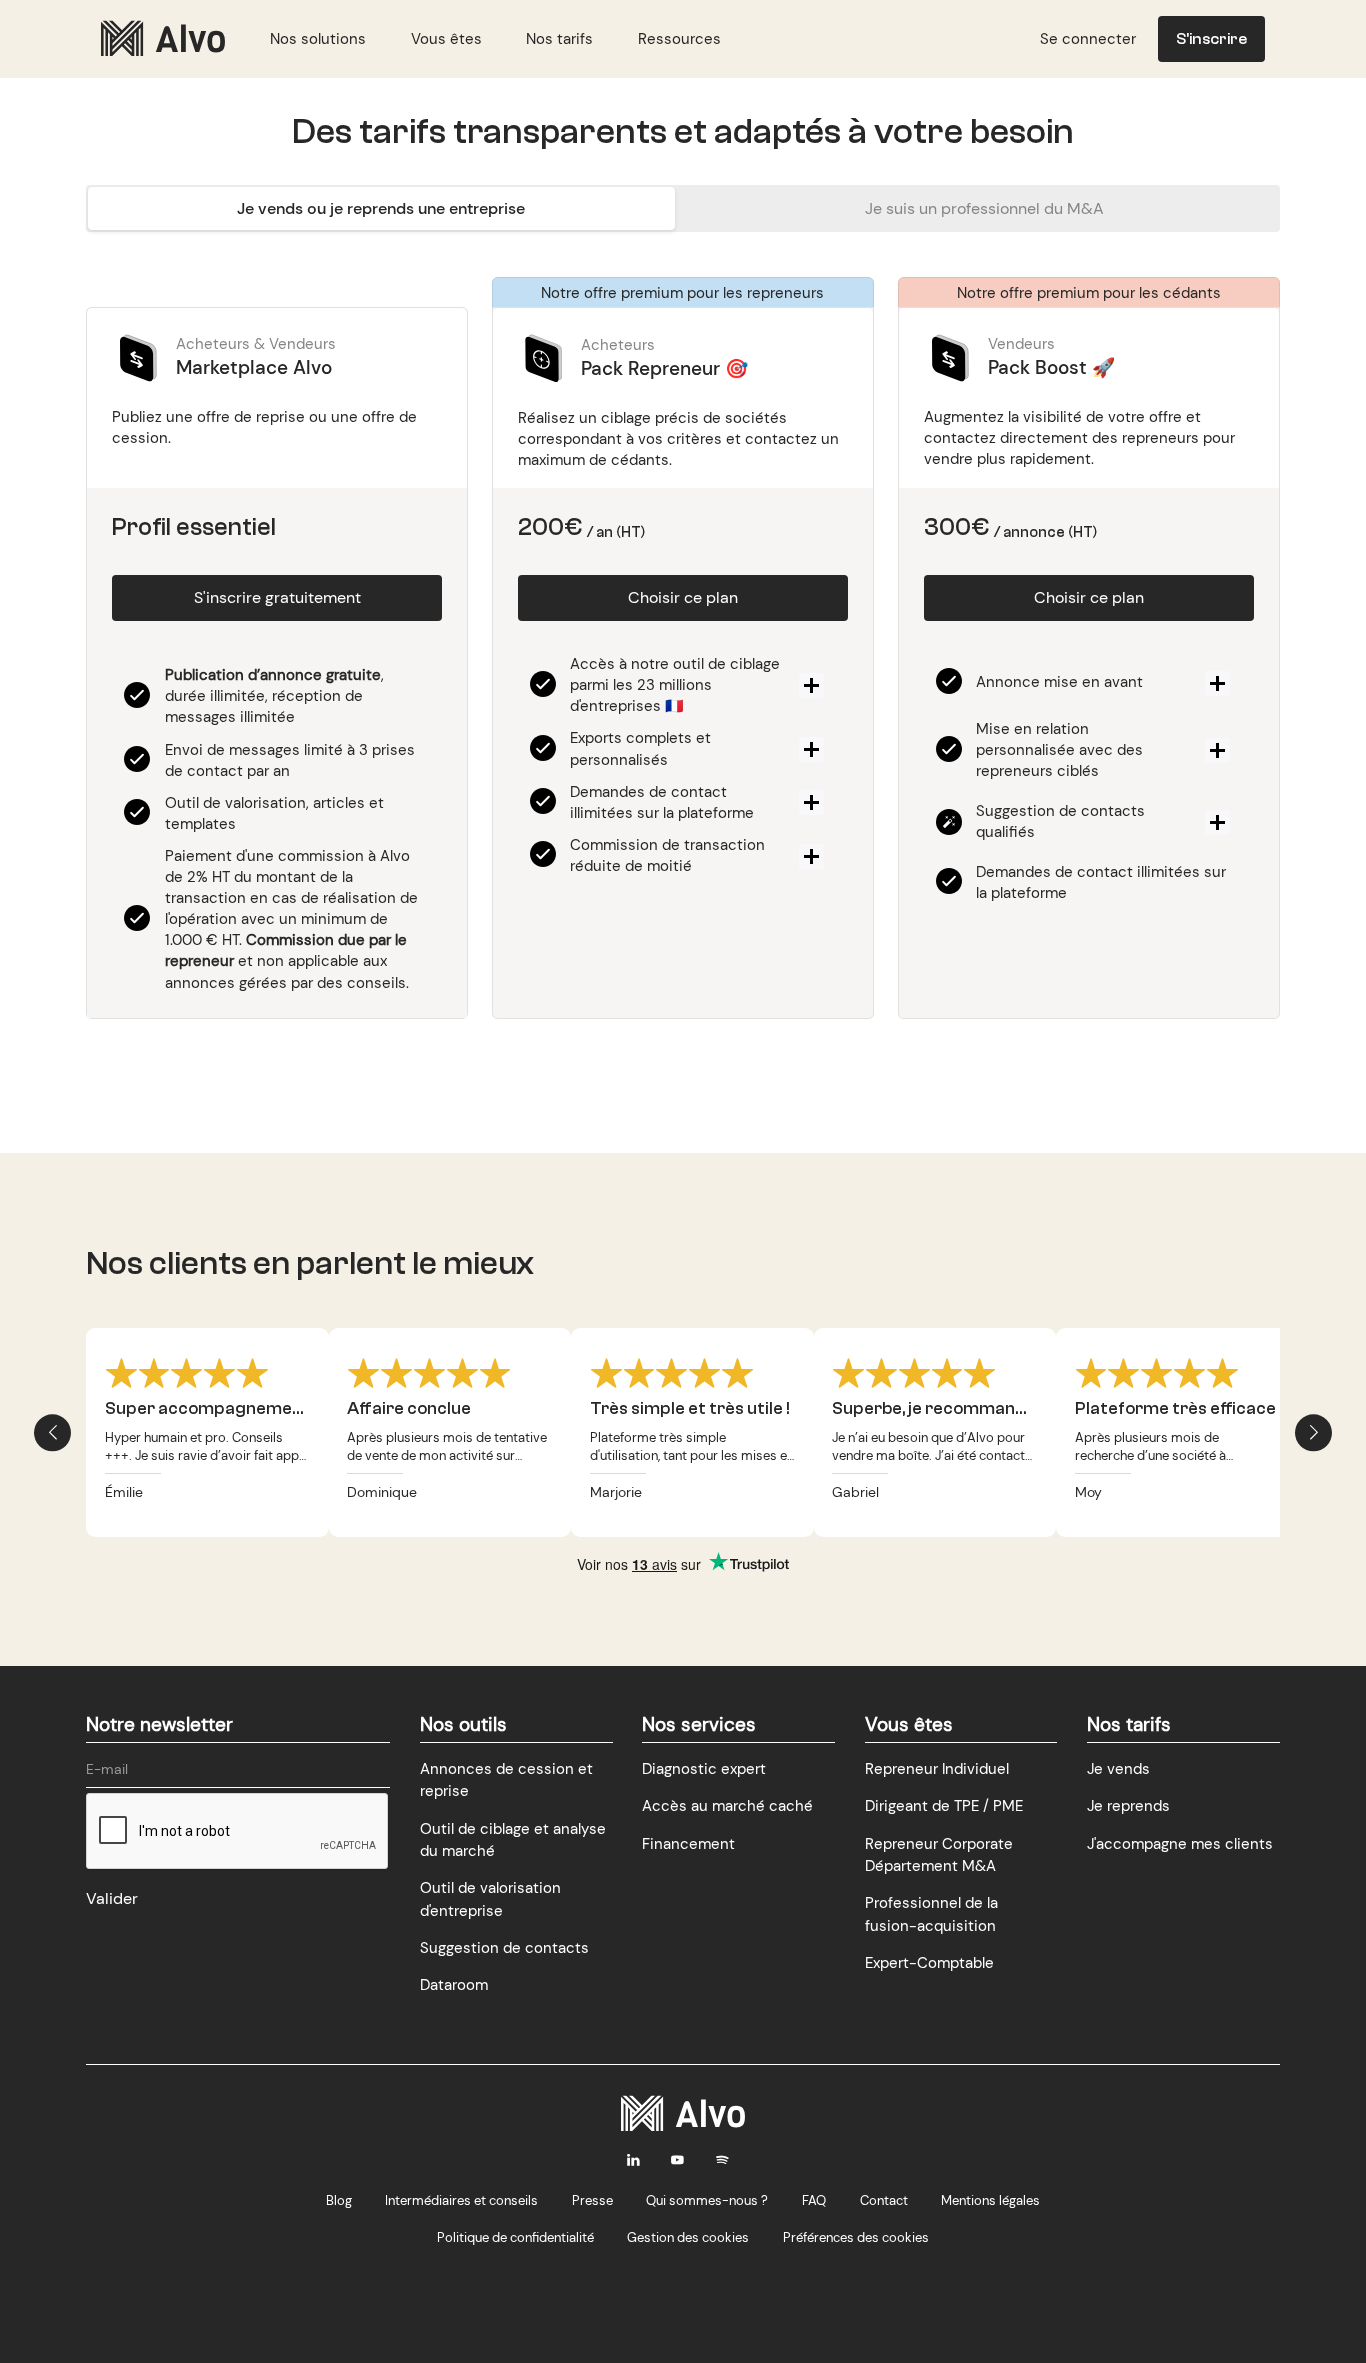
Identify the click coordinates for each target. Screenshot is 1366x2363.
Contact (884, 2200)
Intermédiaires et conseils (461, 2200)
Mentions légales (990, 2200)
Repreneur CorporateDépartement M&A (939, 1855)
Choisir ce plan (683, 597)
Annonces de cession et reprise (506, 1780)
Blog (339, 2200)
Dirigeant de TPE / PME (944, 1806)
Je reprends (1128, 1806)
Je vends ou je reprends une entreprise (381, 208)
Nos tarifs (559, 39)
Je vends (1118, 1769)
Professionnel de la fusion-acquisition (931, 1914)
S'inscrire (1211, 38)
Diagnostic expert (704, 1769)
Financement (688, 1844)
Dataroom (454, 1985)
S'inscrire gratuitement (277, 597)
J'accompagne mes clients (1180, 1844)
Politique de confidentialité (515, 2237)
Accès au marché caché (727, 1806)
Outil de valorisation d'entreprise (490, 1899)
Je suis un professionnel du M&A (984, 208)
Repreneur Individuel (937, 1769)
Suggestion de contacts (504, 1948)
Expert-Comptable (929, 1963)
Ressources (679, 39)
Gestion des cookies (688, 2237)
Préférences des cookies (856, 2237)
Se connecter (1088, 39)
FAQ (814, 2200)
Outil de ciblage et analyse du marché (513, 1840)
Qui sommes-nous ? (707, 2200)
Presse (592, 2200)
